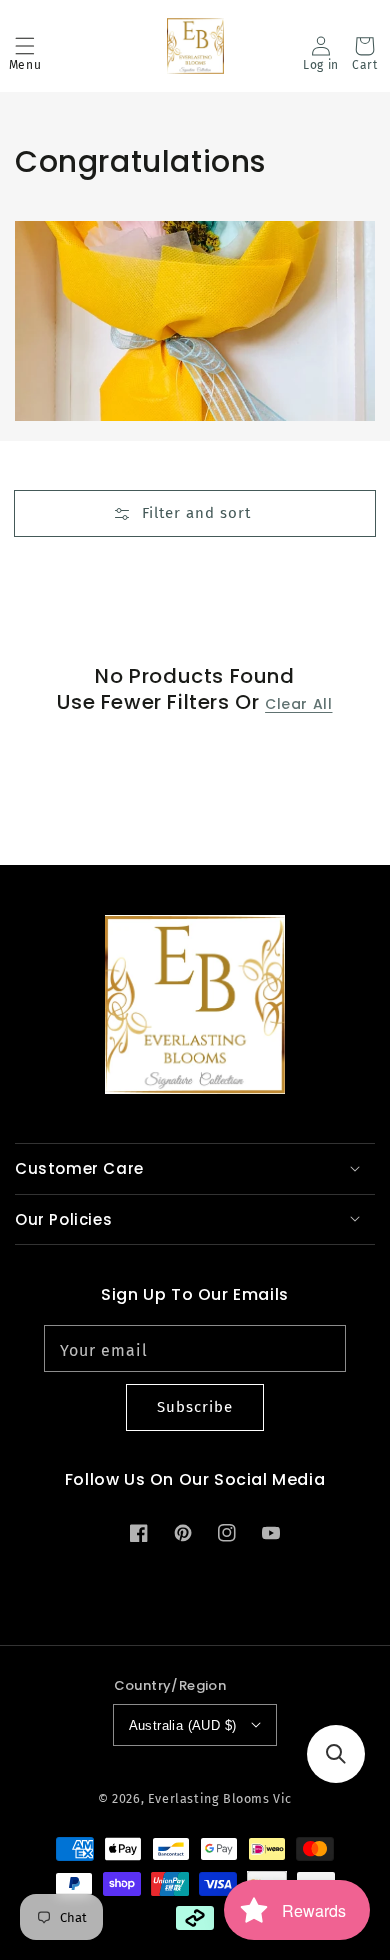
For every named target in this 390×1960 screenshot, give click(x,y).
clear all (298, 704)
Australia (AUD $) (183, 1725)
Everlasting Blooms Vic (220, 1798)
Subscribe (195, 1407)
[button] (25, 46)
